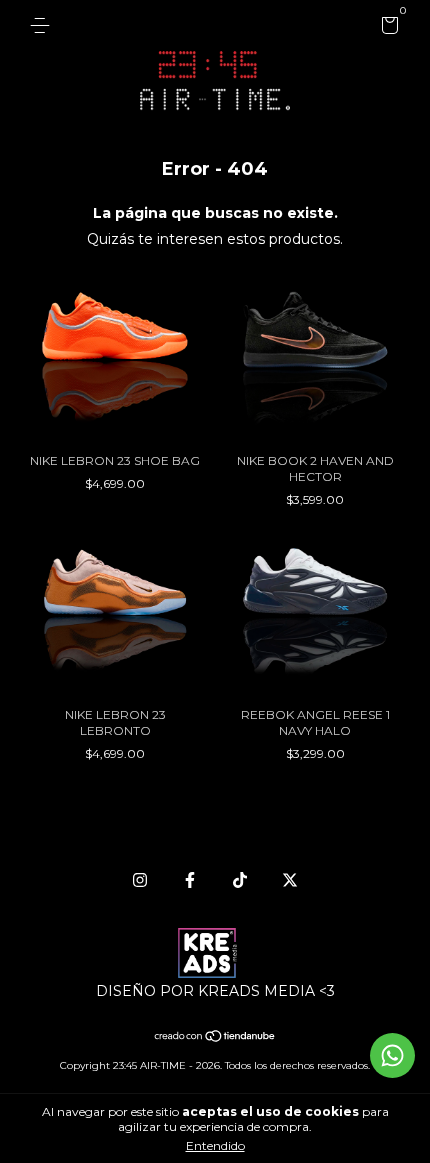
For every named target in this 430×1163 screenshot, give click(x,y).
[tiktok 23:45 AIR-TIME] (240, 880)
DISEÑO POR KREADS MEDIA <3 (215, 991)
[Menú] (43, 25)
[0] (386, 28)
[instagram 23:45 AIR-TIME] (140, 880)
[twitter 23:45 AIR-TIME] (290, 880)
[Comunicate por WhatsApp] (392, 1055)
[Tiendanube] (215, 1038)
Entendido (215, 1145)
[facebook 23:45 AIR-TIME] (190, 880)
